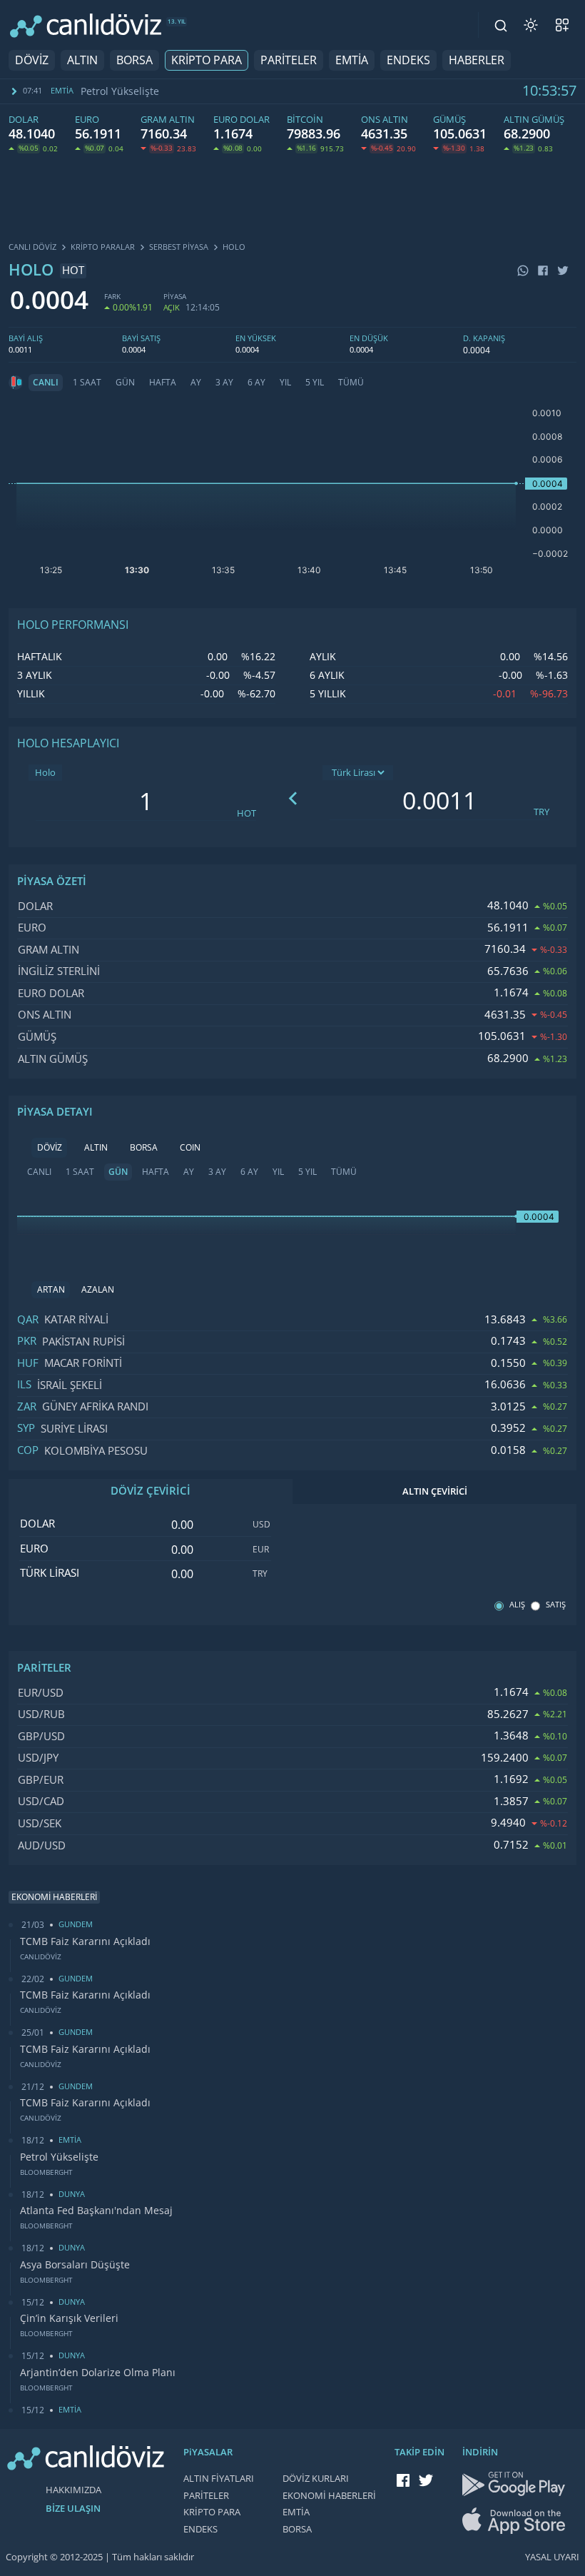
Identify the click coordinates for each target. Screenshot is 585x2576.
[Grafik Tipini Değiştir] (16, 383)
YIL (285, 383)
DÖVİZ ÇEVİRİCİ (151, 1491)
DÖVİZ (32, 60)
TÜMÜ (351, 383)
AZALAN (98, 1290)
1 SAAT (87, 383)
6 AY (256, 383)
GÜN (125, 383)
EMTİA (352, 60)
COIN (190, 1148)
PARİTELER (289, 60)
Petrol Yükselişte (120, 91)
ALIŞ (517, 1605)
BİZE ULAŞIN (73, 2509)
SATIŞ (556, 1605)
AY (196, 383)
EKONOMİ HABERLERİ (329, 2496)
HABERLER (477, 60)
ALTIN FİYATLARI (219, 2479)
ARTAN (51, 1290)
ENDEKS (408, 60)
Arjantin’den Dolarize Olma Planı (98, 2373)
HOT (246, 813)
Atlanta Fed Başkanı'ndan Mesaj (96, 2211)
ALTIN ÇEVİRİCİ (435, 1491)
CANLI (46, 383)
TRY (541, 812)
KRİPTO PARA (207, 60)
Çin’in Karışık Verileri (69, 2318)
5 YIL (315, 383)
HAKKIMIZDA (73, 2490)
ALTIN (82, 60)
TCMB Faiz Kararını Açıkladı (85, 1941)
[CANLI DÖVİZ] (86, 25)
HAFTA (163, 383)
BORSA (134, 60)
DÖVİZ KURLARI (316, 2479)
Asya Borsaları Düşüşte (75, 2265)
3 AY (224, 383)
